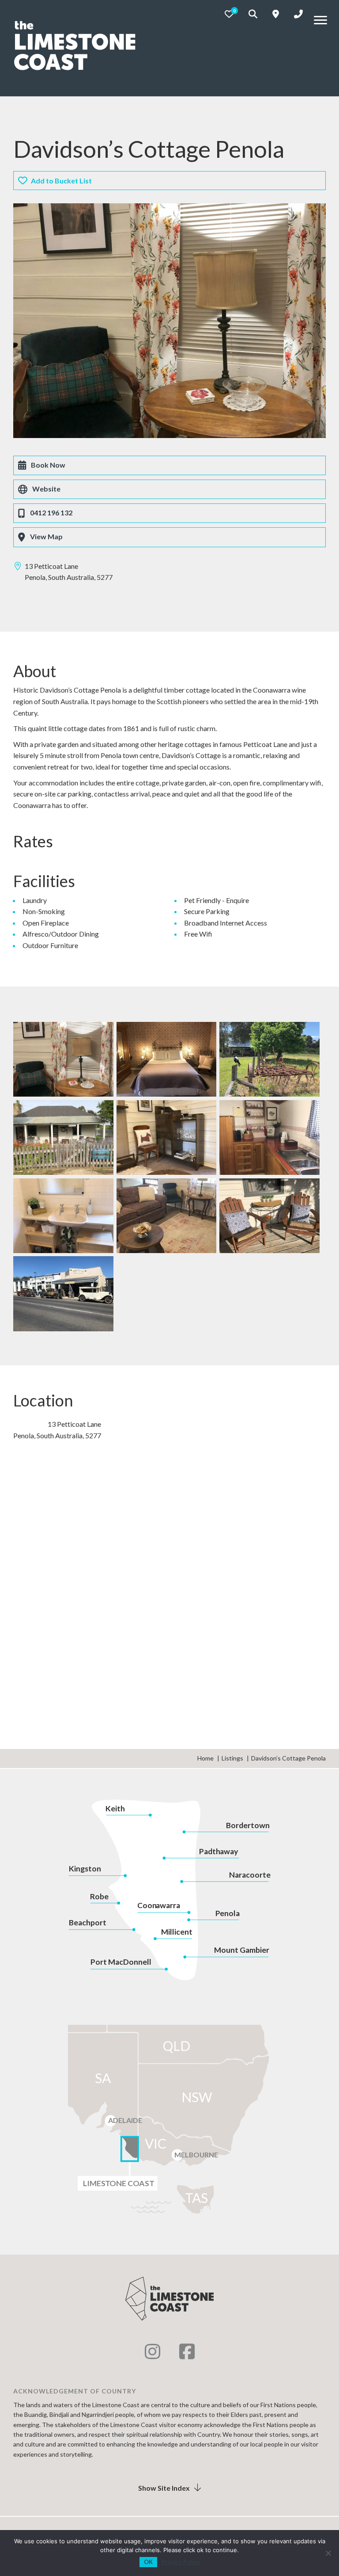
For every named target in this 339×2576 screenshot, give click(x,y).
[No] (328, 2553)
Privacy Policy (181, 2562)
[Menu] (320, 20)
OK (148, 2562)
